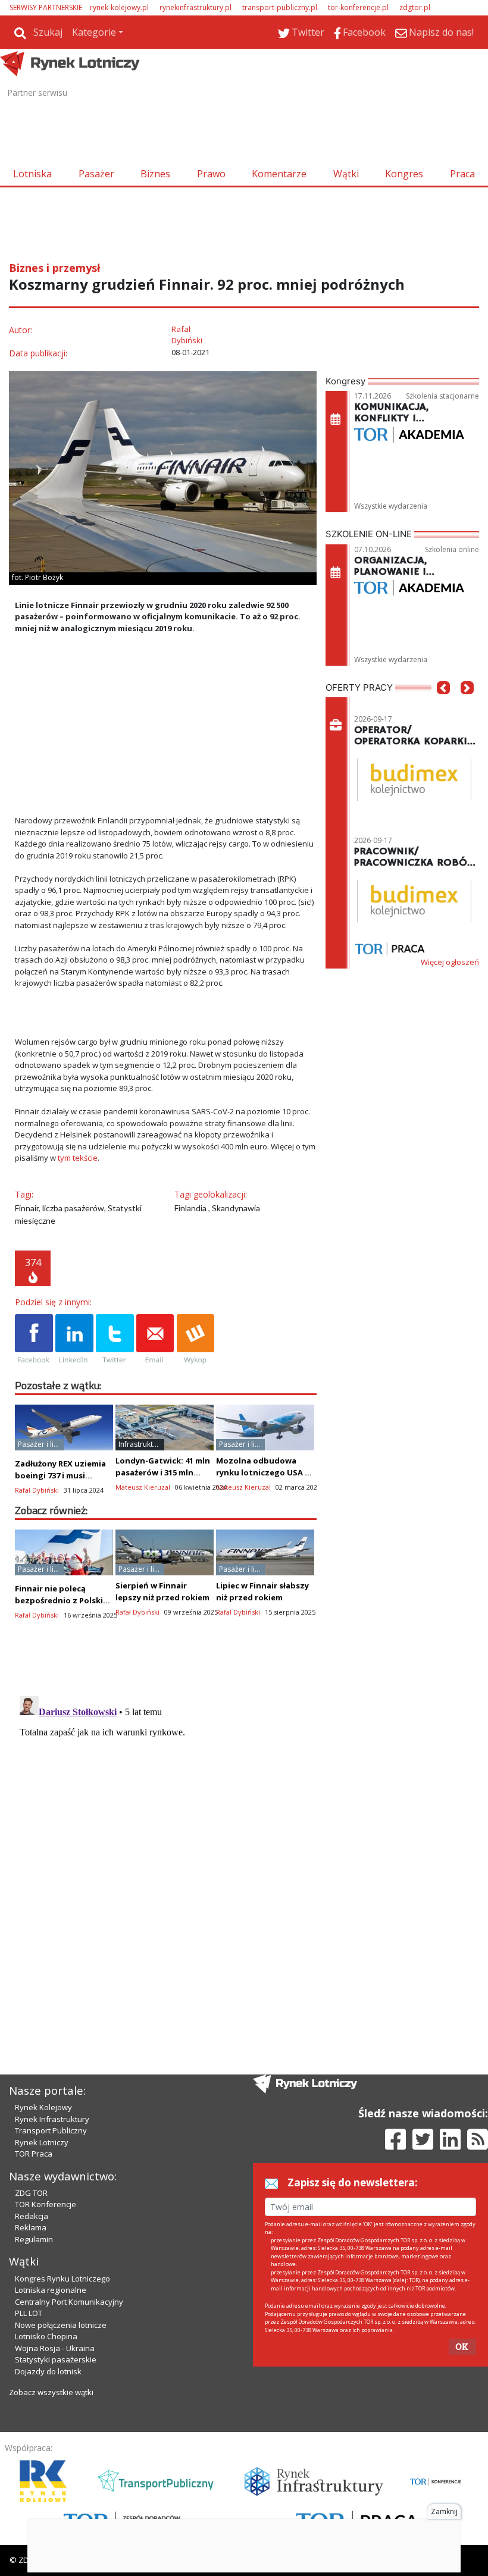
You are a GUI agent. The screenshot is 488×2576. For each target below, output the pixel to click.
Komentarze (279, 174)
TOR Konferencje (46, 2204)
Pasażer (96, 174)
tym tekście (78, 1158)
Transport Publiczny (51, 2130)
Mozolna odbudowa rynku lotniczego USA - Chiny (262, 1472)
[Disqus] (166, 1840)
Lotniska (32, 174)
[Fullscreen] (301, 792)
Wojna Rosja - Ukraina (55, 2348)
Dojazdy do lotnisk (48, 2371)
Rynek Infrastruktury (52, 2119)
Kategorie (94, 32)
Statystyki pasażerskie (56, 2359)
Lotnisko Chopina (46, 2336)
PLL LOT (29, 2313)
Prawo (211, 174)
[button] (443, 706)
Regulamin (34, 2239)
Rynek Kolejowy (43, 2107)
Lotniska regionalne (51, 2290)
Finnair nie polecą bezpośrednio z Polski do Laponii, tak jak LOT (61, 1600)
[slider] (165, 778)
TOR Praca (34, 2154)
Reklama (31, 2227)
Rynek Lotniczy (42, 2142)
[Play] (30, 792)
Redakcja (32, 2216)
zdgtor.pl (415, 7)
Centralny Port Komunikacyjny (69, 2302)
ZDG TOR (31, 2193)
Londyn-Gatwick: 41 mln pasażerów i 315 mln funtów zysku (163, 1472)
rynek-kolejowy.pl (119, 7)
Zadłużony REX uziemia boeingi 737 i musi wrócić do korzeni (60, 1475)
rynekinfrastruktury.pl (195, 7)
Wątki (346, 174)
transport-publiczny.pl (280, 7)
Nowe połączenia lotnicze (61, 2325)
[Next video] (61, 792)
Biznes (155, 174)
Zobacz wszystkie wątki (51, 2392)
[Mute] (92, 792)
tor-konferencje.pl (358, 7)
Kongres (404, 174)
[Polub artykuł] (34, 1340)
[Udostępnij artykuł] (74, 1340)
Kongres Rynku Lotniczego (62, 2279)
